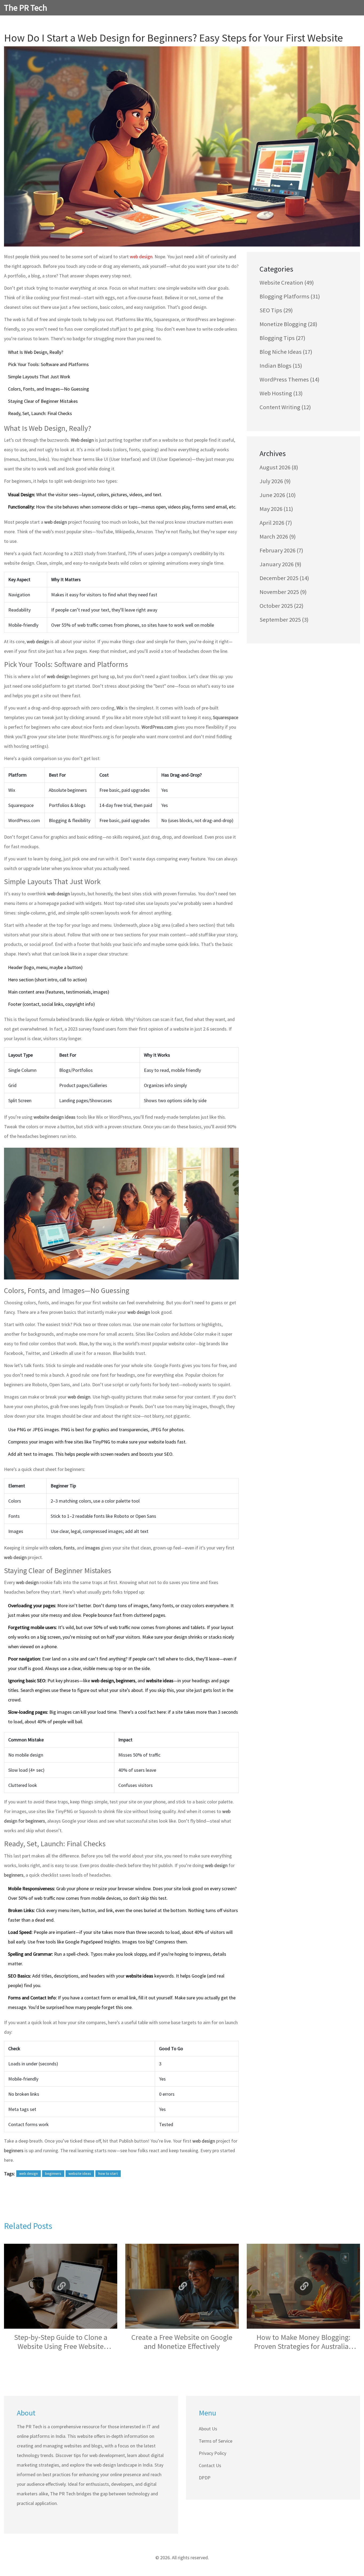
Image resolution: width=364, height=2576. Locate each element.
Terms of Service (216, 2441)
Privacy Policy (213, 2453)
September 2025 (284, 620)
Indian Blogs (281, 366)
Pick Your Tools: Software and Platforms (48, 364)
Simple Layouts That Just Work (39, 377)
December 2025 (284, 578)
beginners (53, 2173)
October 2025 (282, 606)
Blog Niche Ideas (286, 352)
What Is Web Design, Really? (36, 352)
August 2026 (279, 467)
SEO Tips (276, 310)
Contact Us (210, 2465)
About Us (208, 2429)
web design (141, 257)
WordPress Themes (290, 379)
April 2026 (276, 523)
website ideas (80, 2173)
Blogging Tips (282, 338)
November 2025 (283, 592)
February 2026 (281, 550)
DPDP (205, 2478)
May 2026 (276, 509)
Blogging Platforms (290, 296)
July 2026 (275, 481)
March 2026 (278, 536)
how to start (108, 2173)
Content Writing (285, 407)
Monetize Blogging (288, 324)
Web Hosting (281, 393)
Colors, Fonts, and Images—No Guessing (48, 389)
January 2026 (280, 564)
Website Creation (287, 282)
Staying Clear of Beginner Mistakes (43, 401)
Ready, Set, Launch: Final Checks (40, 413)
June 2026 (278, 495)
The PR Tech (26, 8)
